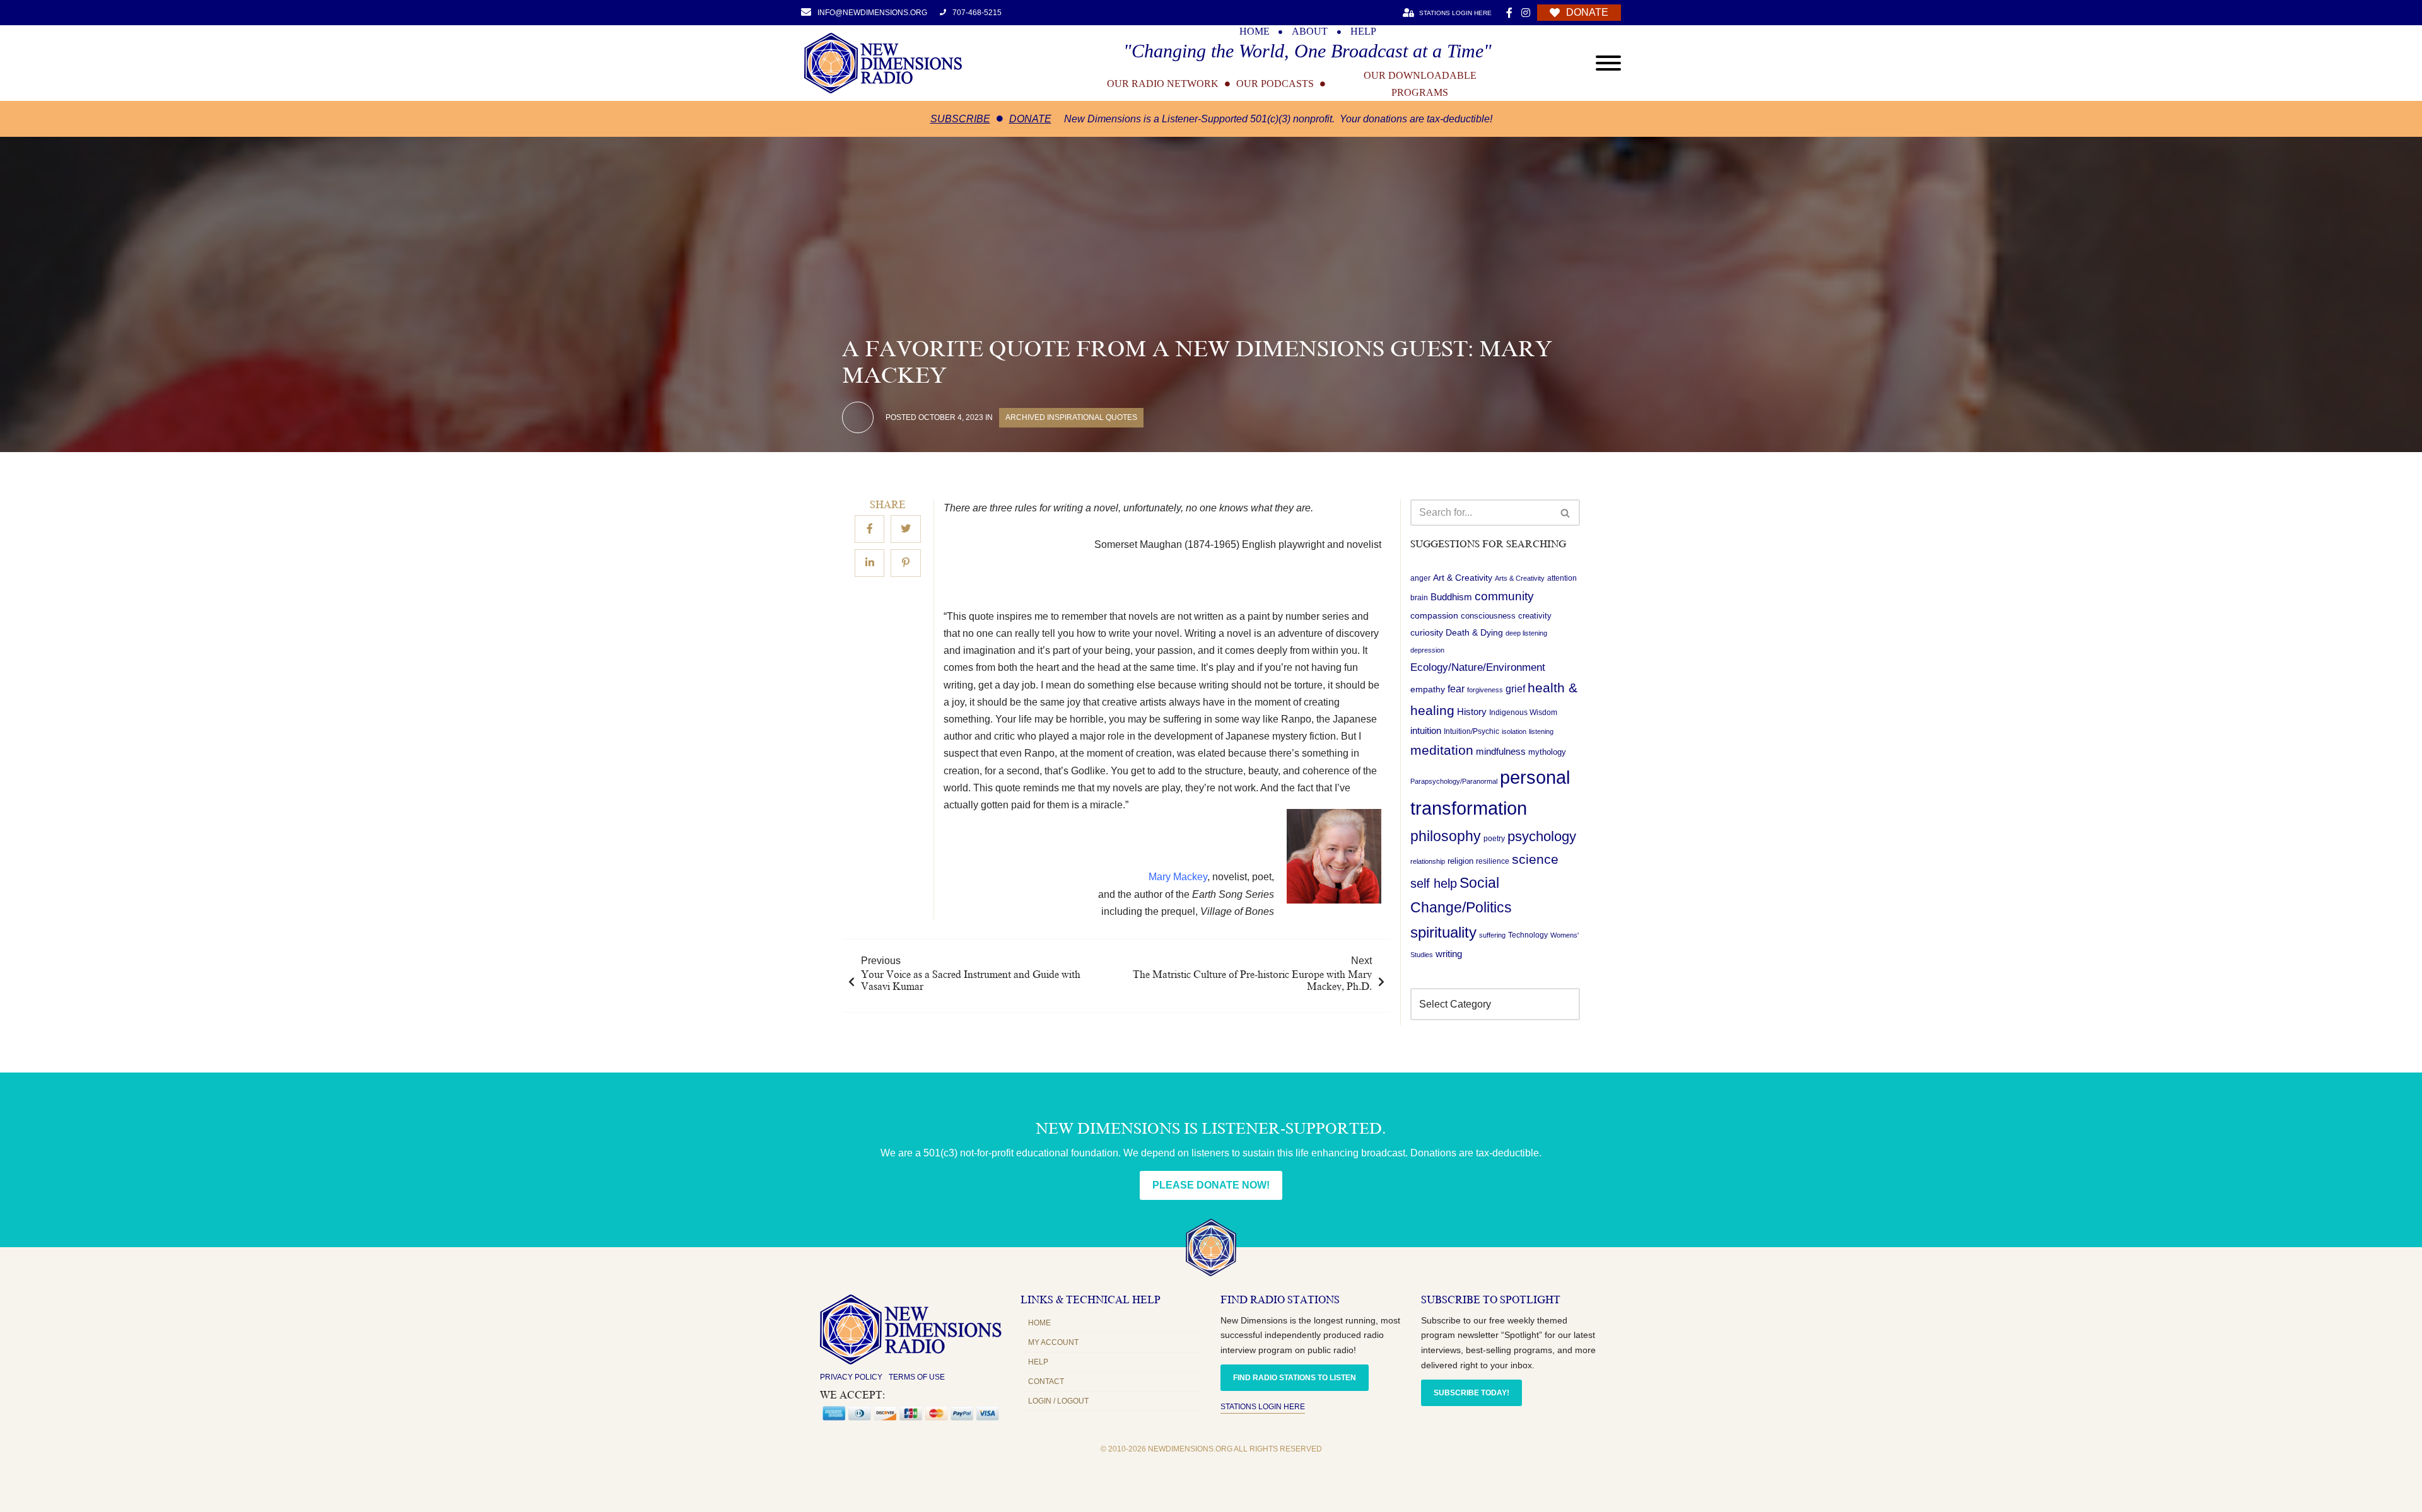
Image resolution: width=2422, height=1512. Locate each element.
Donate (1030, 119)
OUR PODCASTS (1275, 84)
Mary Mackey (1178, 877)
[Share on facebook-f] (869, 529)
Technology (1528, 935)
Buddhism (1451, 597)
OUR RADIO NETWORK (1163, 84)
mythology (1547, 752)
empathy (1428, 689)
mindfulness (1501, 751)
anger (1420, 578)
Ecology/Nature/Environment (1478, 667)
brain (1419, 598)
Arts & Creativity (1520, 578)
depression (1427, 650)
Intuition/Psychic (1471, 731)
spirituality (1443, 933)
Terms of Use (917, 1377)
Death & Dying (1474, 632)
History (1472, 712)
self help (1434, 883)
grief (1515, 689)
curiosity (1427, 632)
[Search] (1566, 513)
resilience (1493, 861)
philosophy (1446, 836)
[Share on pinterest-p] (906, 563)
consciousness (1488, 616)
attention (1562, 578)
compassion (1434, 615)
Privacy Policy (851, 1377)
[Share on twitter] (906, 529)
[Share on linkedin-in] (869, 563)
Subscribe (960, 119)
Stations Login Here (1263, 1407)
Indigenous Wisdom (1523, 712)
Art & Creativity (1463, 578)
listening (1541, 731)
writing (1449, 954)
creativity (1535, 616)
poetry (1494, 839)
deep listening (1526, 633)
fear (1456, 689)
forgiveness (1485, 690)
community (1504, 596)
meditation (1442, 750)
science (1535, 859)
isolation (1514, 731)
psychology (1542, 836)
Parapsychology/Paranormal (1454, 781)
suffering (1492, 935)
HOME (1255, 32)
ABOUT (1310, 32)
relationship (1428, 861)
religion (1460, 861)
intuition (1426, 731)
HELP (1363, 32)
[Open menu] (1608, 63)
